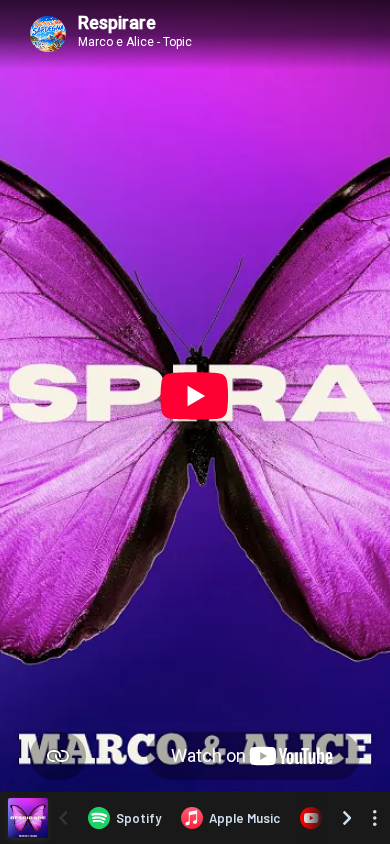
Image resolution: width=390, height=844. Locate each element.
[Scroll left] (63, 818)
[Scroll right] (347, 818)
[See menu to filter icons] (375, 818)
